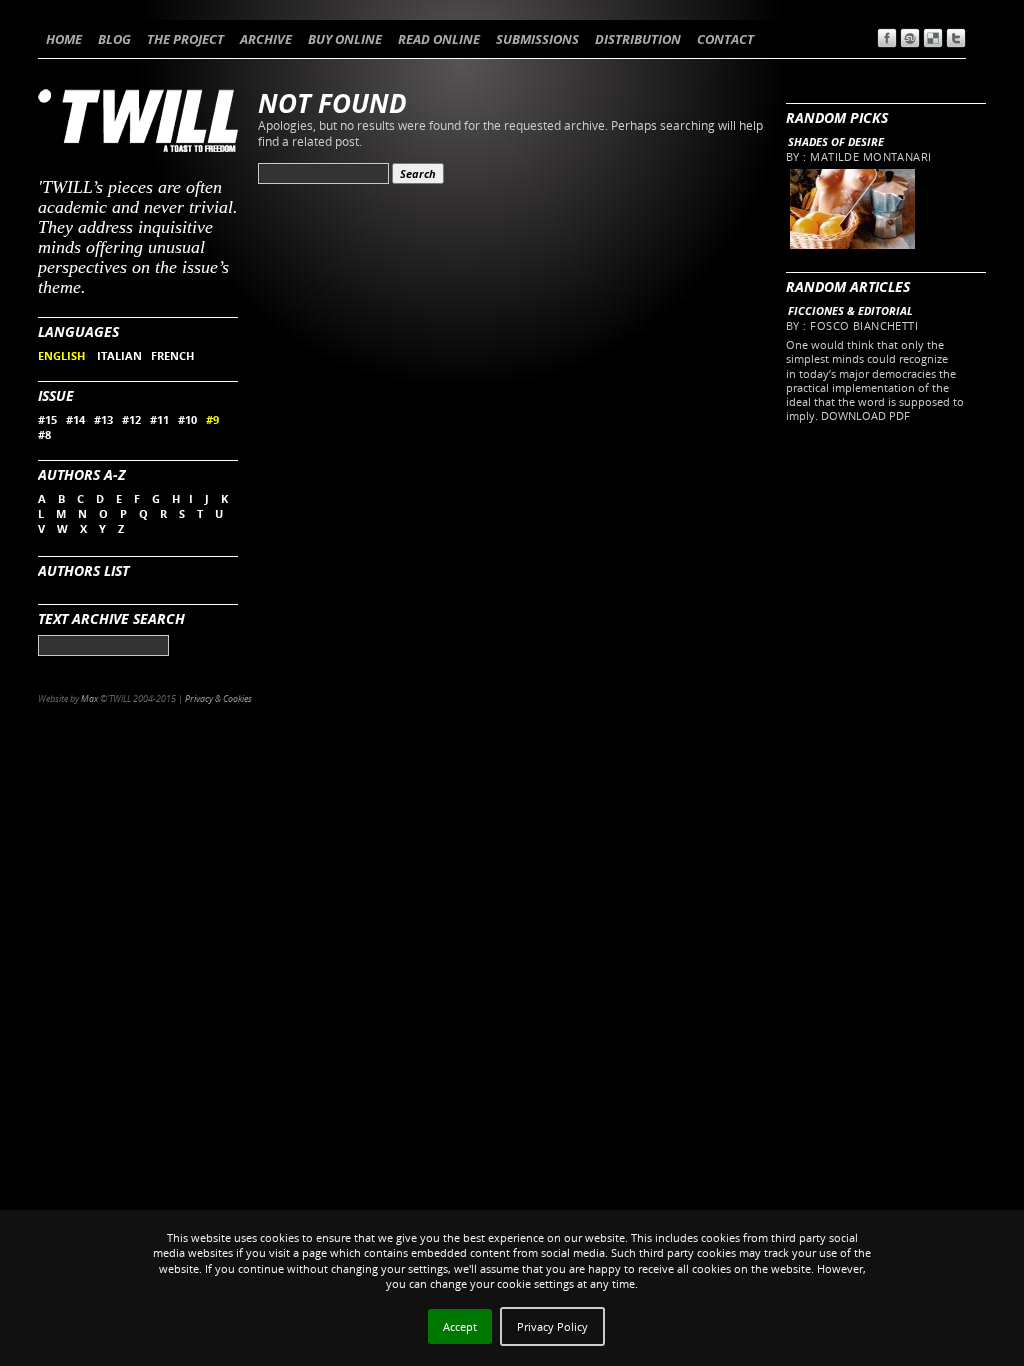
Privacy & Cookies (218, 698)
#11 (159, 419)
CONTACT (725, 39)
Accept (460, 1326)
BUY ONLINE (345, 39)
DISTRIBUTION (638, 39)
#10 (187, 419)
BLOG (114, 39)
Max (89, 698)
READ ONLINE (439, 39)
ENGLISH (63, 355)
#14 (75, 419)
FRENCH (172, 355)
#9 (212, 419)
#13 (103, 419)
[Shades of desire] (851, 244)
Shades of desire (836, 141)
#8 (44, 434)
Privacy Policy (552, 1326)
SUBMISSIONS (537, 39)
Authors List (83, 570)
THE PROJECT (185, 39)
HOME (64, 39)
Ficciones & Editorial (850, 310)
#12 (131, 419)
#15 (47, 419)
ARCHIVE (266, 39)
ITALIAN (119, 355)
